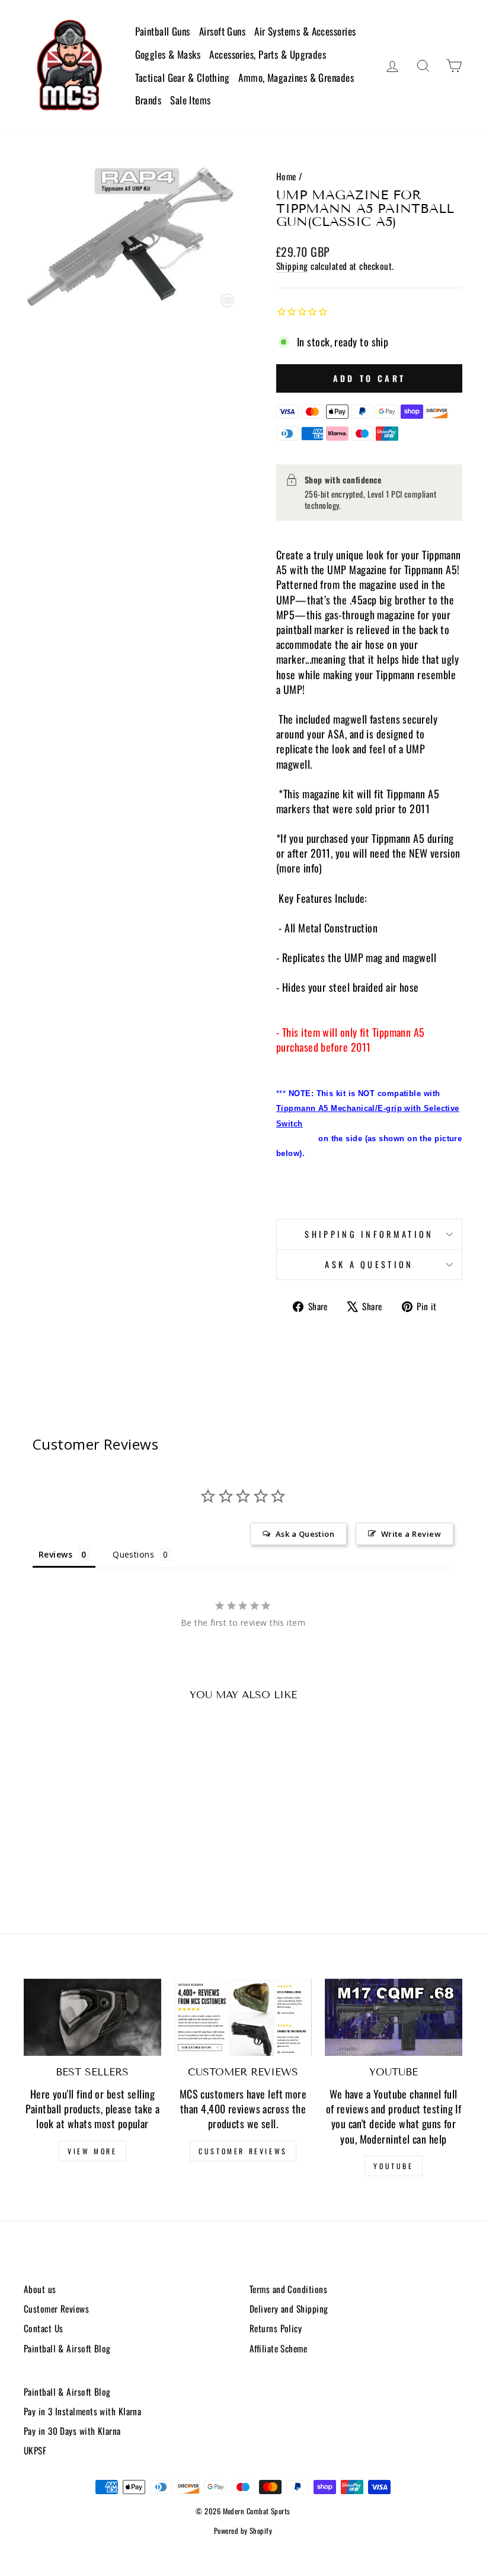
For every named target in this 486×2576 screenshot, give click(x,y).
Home (286, 176)
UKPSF (35, 2450)
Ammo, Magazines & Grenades (296, 77)
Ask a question (369, 1264)
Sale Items (191, 100)
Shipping (292, 266)
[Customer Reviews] (243, 2017)
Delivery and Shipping (289, 2308)
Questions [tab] (133, 1554)
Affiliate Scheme (278, 2348)
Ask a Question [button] (305, 1534)
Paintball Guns (163, 31)
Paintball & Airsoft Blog (67, 2348)
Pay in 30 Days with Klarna (72, 2431)
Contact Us (44, 2328)
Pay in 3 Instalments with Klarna (82, 2411)
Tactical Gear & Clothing (183, 77)
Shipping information (369, 1234)
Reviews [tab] (55, 1554)
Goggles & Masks (168, 54)
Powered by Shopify (243, 2531)
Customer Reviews (243, 2151)
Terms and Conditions (288, 2289)
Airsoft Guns (222, 31)
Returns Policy (276, 2328)
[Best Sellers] (92, 2017)
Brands (148, 100)
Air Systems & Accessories (305, 31)
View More (92, 2151)
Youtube (393, 2166)
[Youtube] (394, 2017)
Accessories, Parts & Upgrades (268, 54)
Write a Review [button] (411, 1534)
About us (40, 2289)
